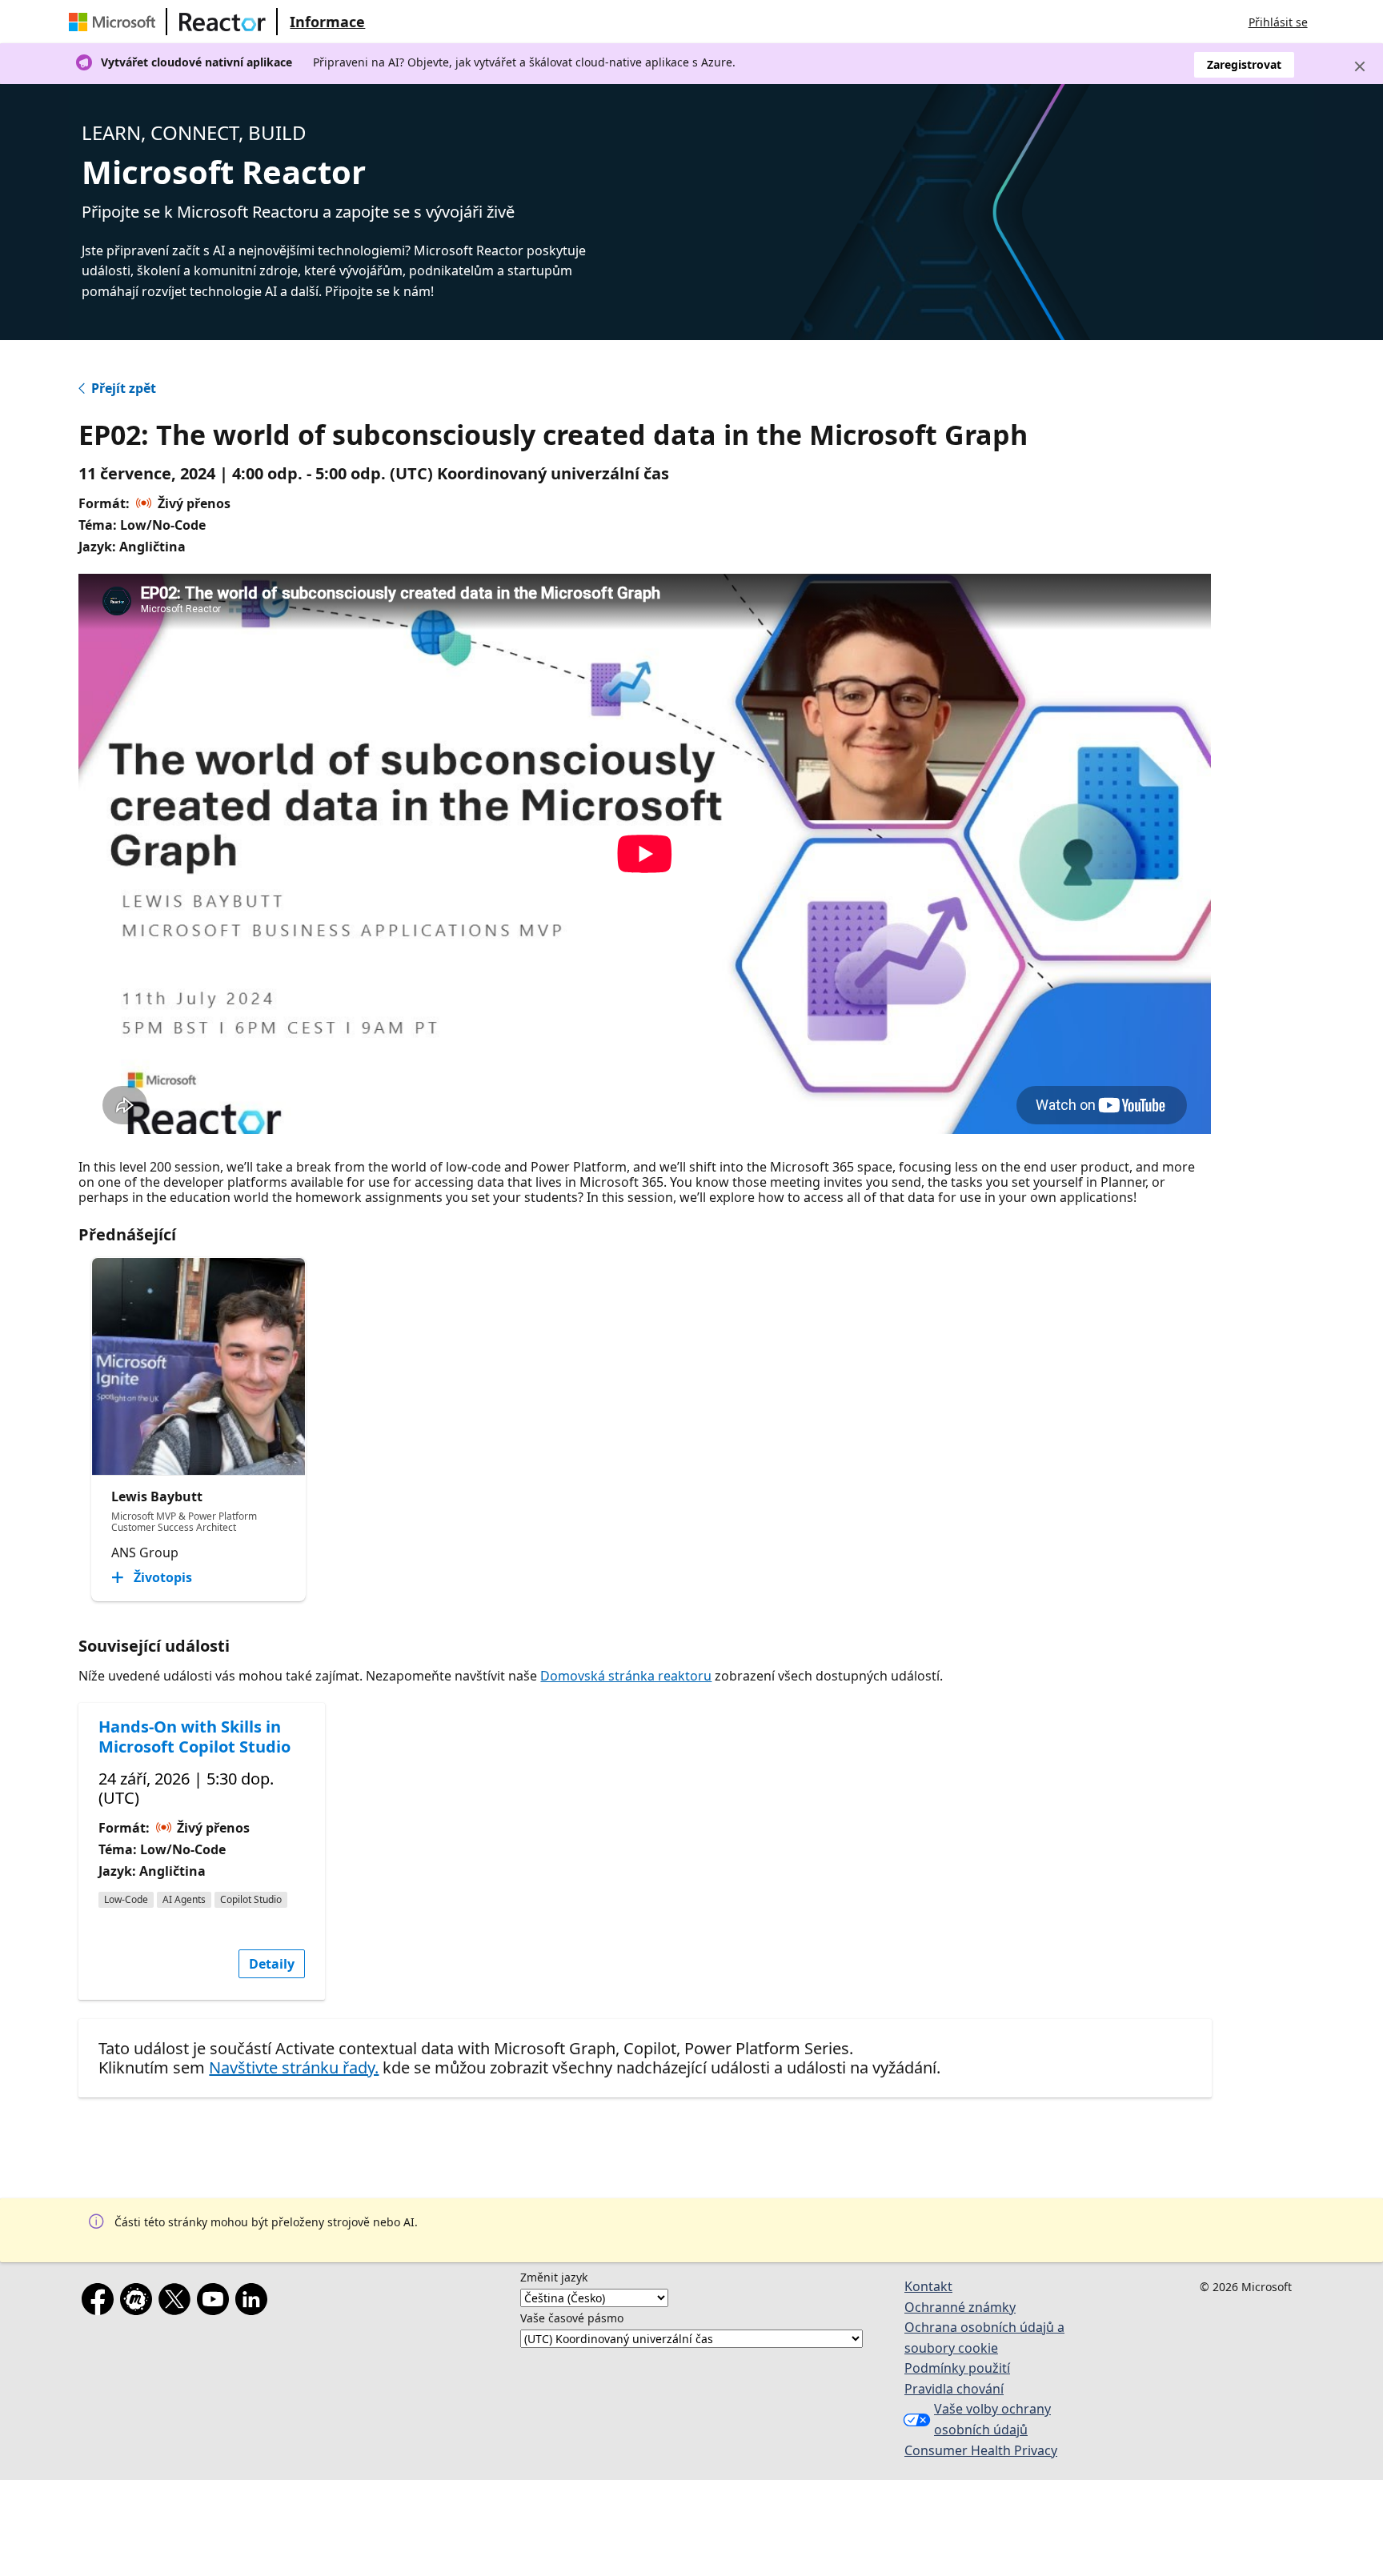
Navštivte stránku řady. (294, 2067)
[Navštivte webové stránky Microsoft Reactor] (222, 22)
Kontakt (928, 2286)
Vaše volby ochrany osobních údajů (992, 2419)
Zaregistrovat (1244, 64)
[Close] (1360, 66)
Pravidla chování (954, 2389)
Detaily (272, 1964)
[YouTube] (216, 2302)
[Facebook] (101, 2302)
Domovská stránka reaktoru (626, 1676)
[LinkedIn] (255, 2302)
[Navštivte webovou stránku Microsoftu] (115, 22)
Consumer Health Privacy (981, 2450)
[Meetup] (139, 2302)
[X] (178, 2302)
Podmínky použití (957, 2368)
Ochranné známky (960, 2307)
